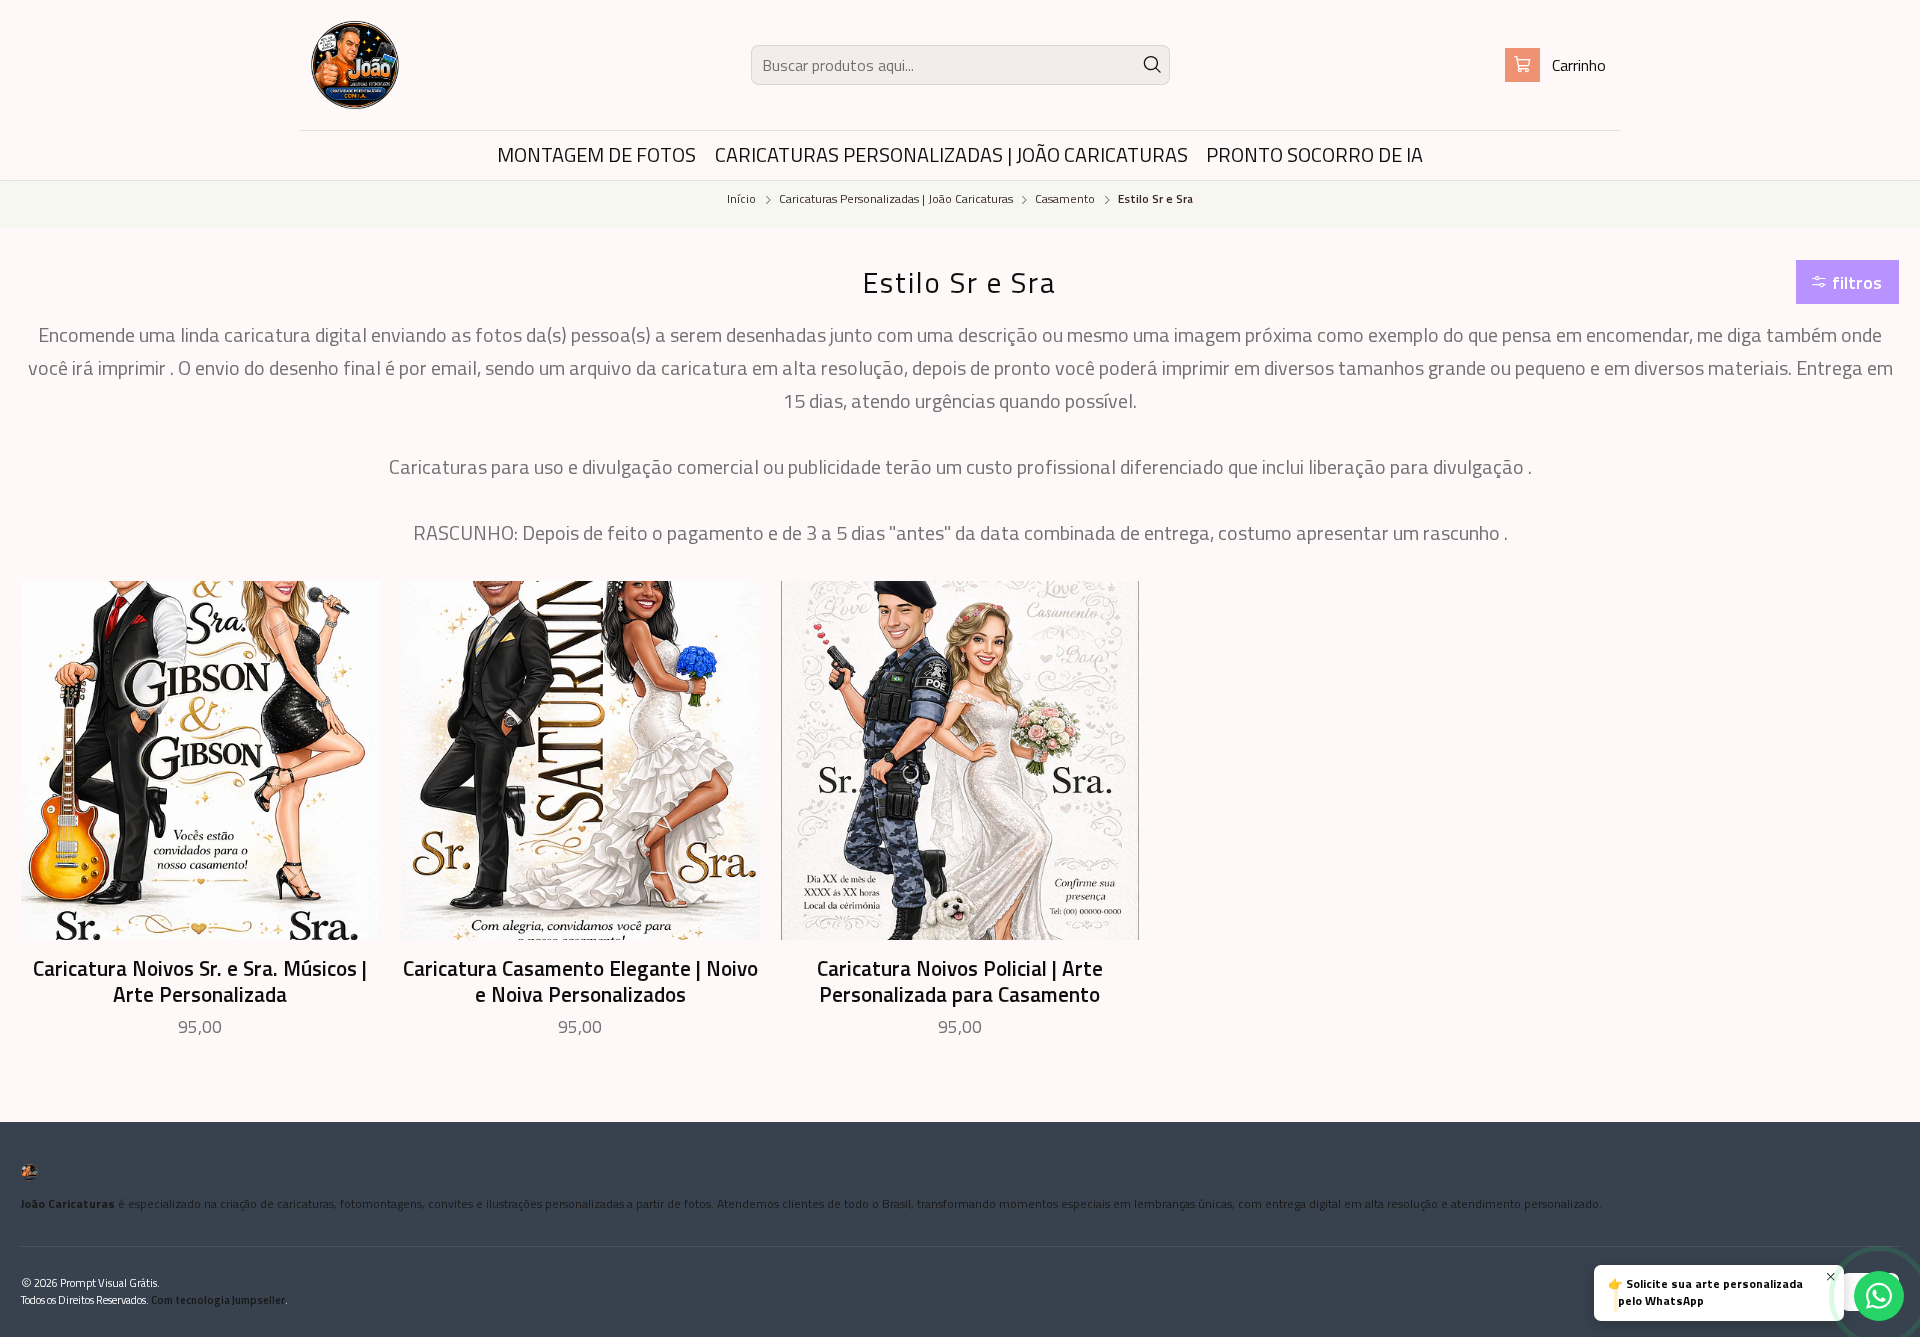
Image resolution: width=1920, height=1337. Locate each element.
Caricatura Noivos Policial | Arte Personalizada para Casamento (960, 981)
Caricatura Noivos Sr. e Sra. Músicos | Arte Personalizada (200, 981)
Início (741, 200)
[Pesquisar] (1153, 65)
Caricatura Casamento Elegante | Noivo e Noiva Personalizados (580, 981)
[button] (1848, 282)
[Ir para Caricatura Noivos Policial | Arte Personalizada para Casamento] (960, 760)
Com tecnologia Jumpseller (218, 1299)
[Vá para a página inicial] (355, 65)
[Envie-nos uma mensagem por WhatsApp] (1879, 1296)
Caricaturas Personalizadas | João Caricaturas (896, 200)
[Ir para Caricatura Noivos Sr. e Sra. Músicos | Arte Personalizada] (200, 760)
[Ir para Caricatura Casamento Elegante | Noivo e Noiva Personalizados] (580, 760)
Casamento (1065, 200)
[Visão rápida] (349, 761)
